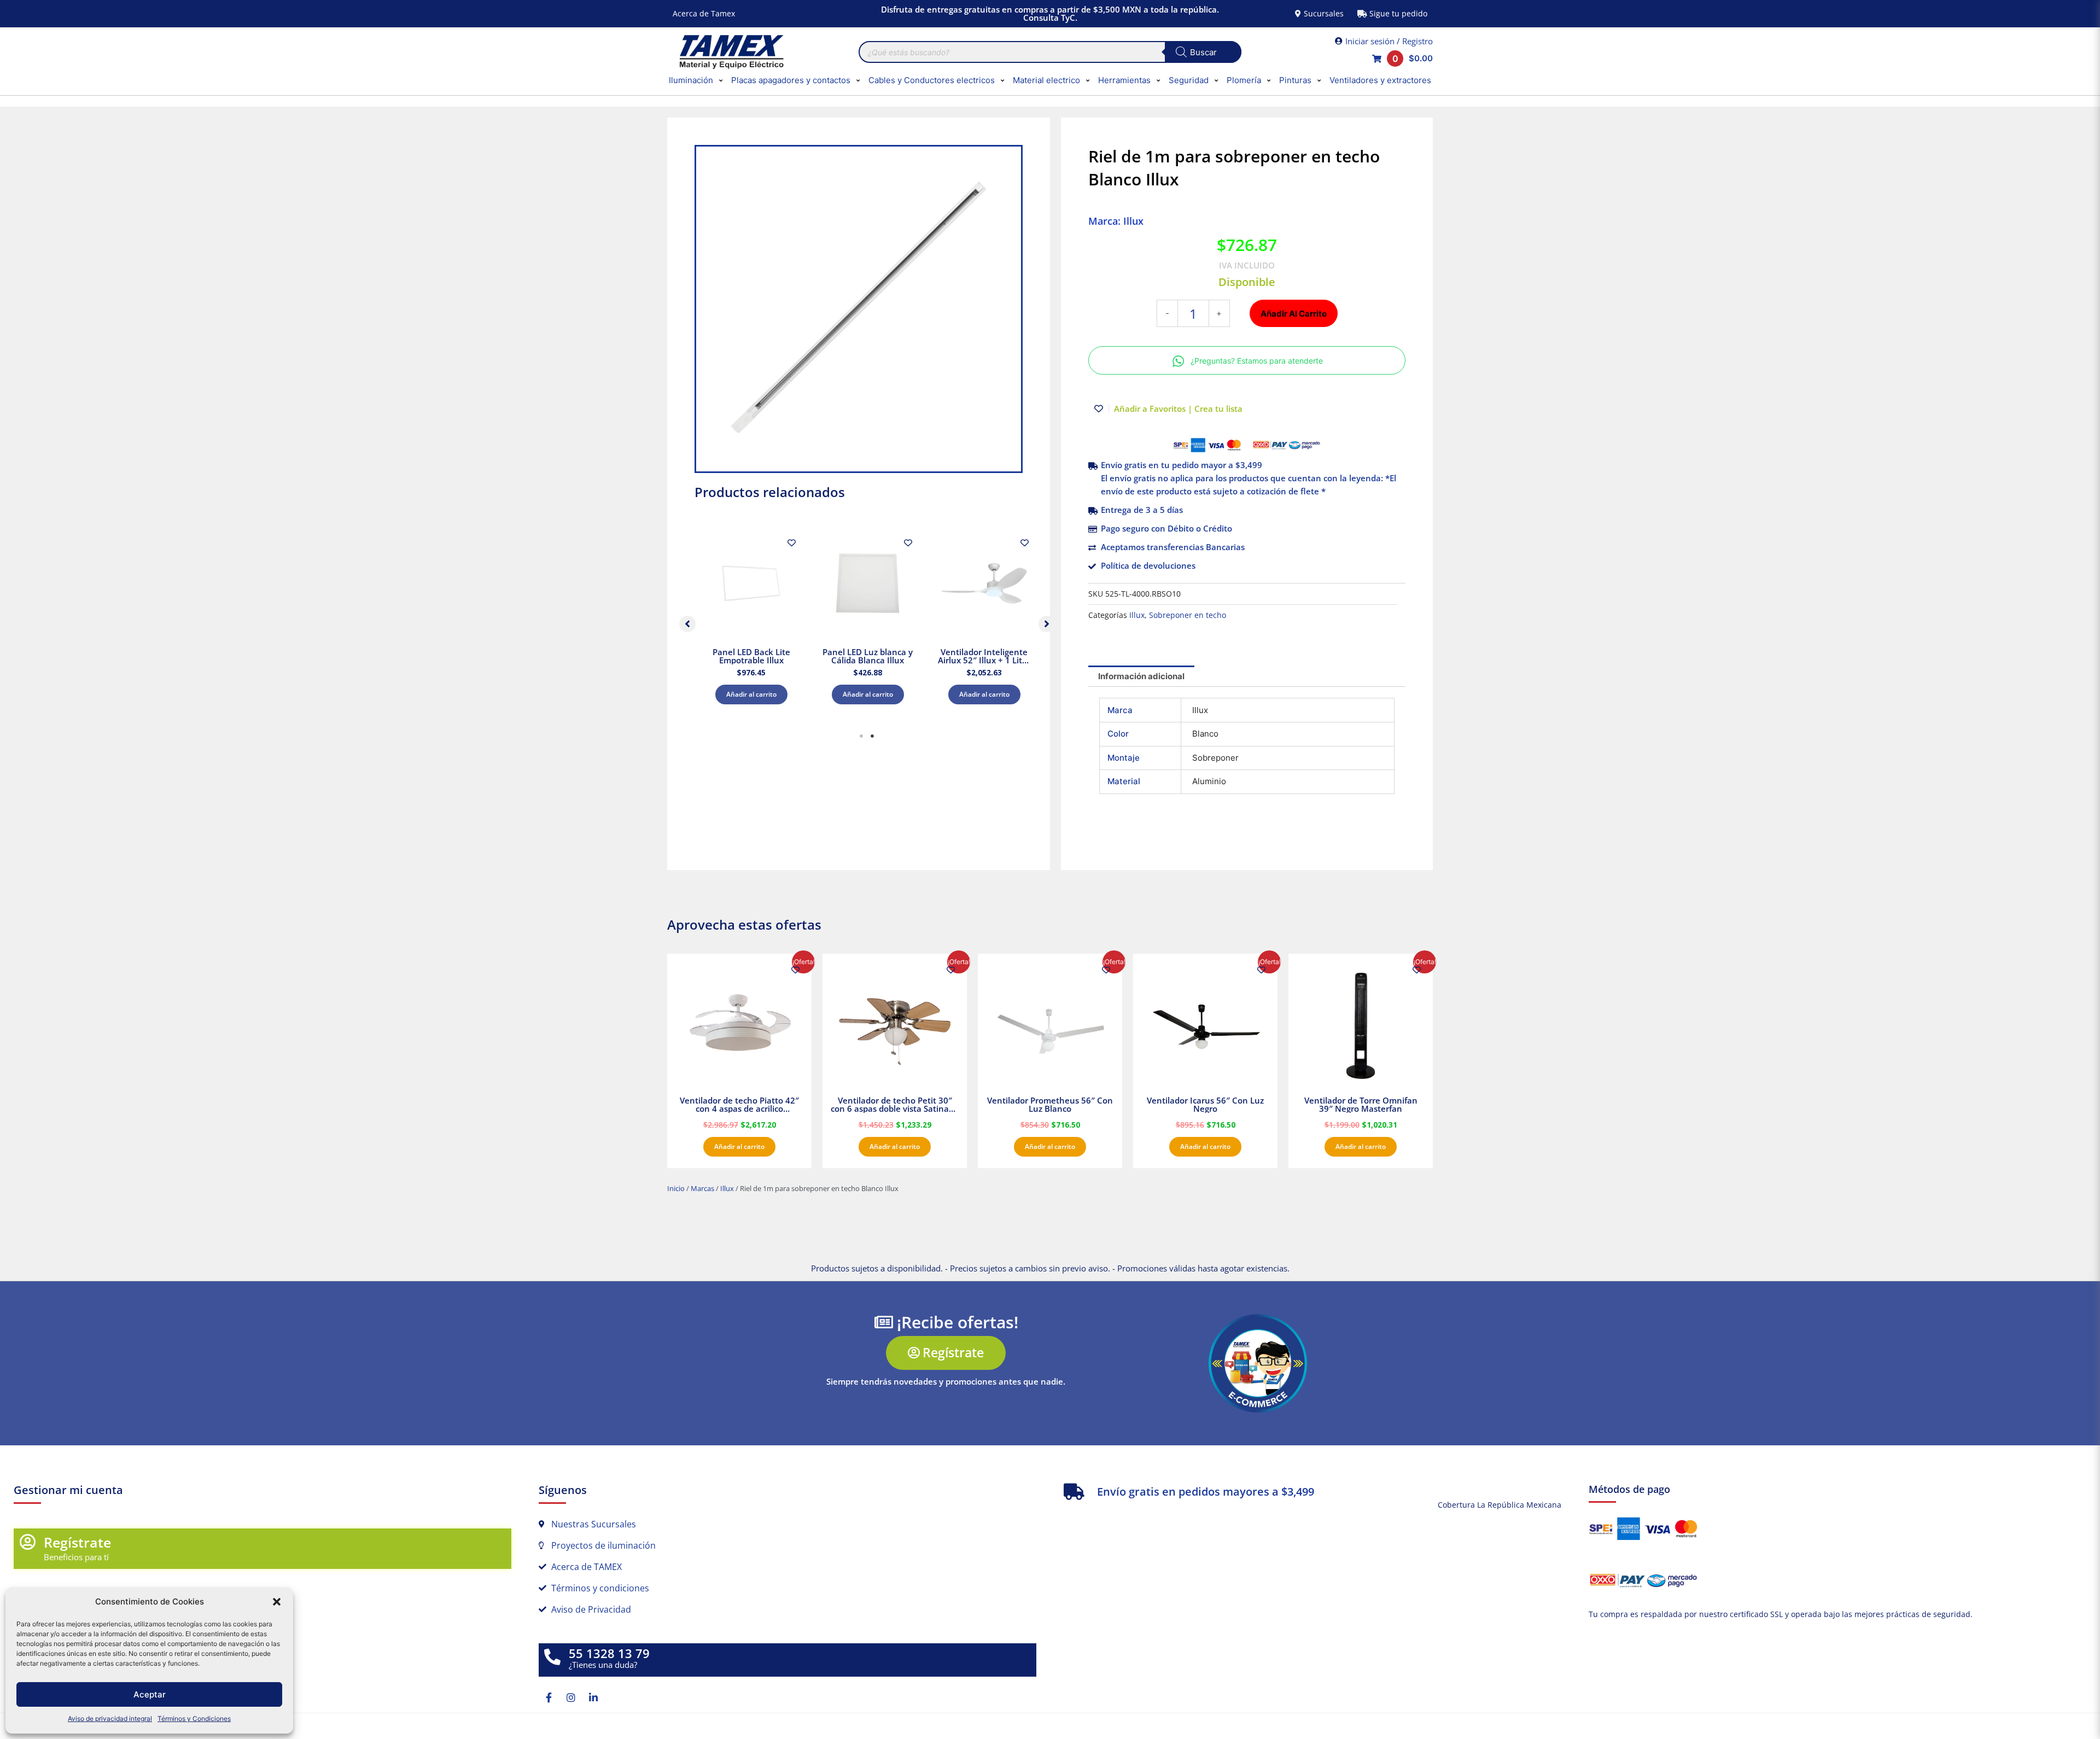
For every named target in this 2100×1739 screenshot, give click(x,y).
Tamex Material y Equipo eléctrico (730, 52)
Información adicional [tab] (1141, 676)
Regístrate (77, 1542)
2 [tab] (872, 736)
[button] (277, 1602)
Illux (1137, 615)
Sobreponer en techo (1188, 615)
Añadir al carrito (751, 694)
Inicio (676, 1188)
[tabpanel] (751, 621)
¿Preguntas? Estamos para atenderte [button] (1257, 361)
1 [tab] (861, 736)
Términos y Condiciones (194, 1718)
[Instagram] (571, 1697)
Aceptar (150, 1694)
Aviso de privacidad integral (110, 1718)
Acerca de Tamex (704, 13)
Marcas (702, 1188)
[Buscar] (1203, 52)
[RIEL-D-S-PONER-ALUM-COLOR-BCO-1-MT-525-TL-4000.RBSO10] (859, 309)
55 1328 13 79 (609, 1653)
